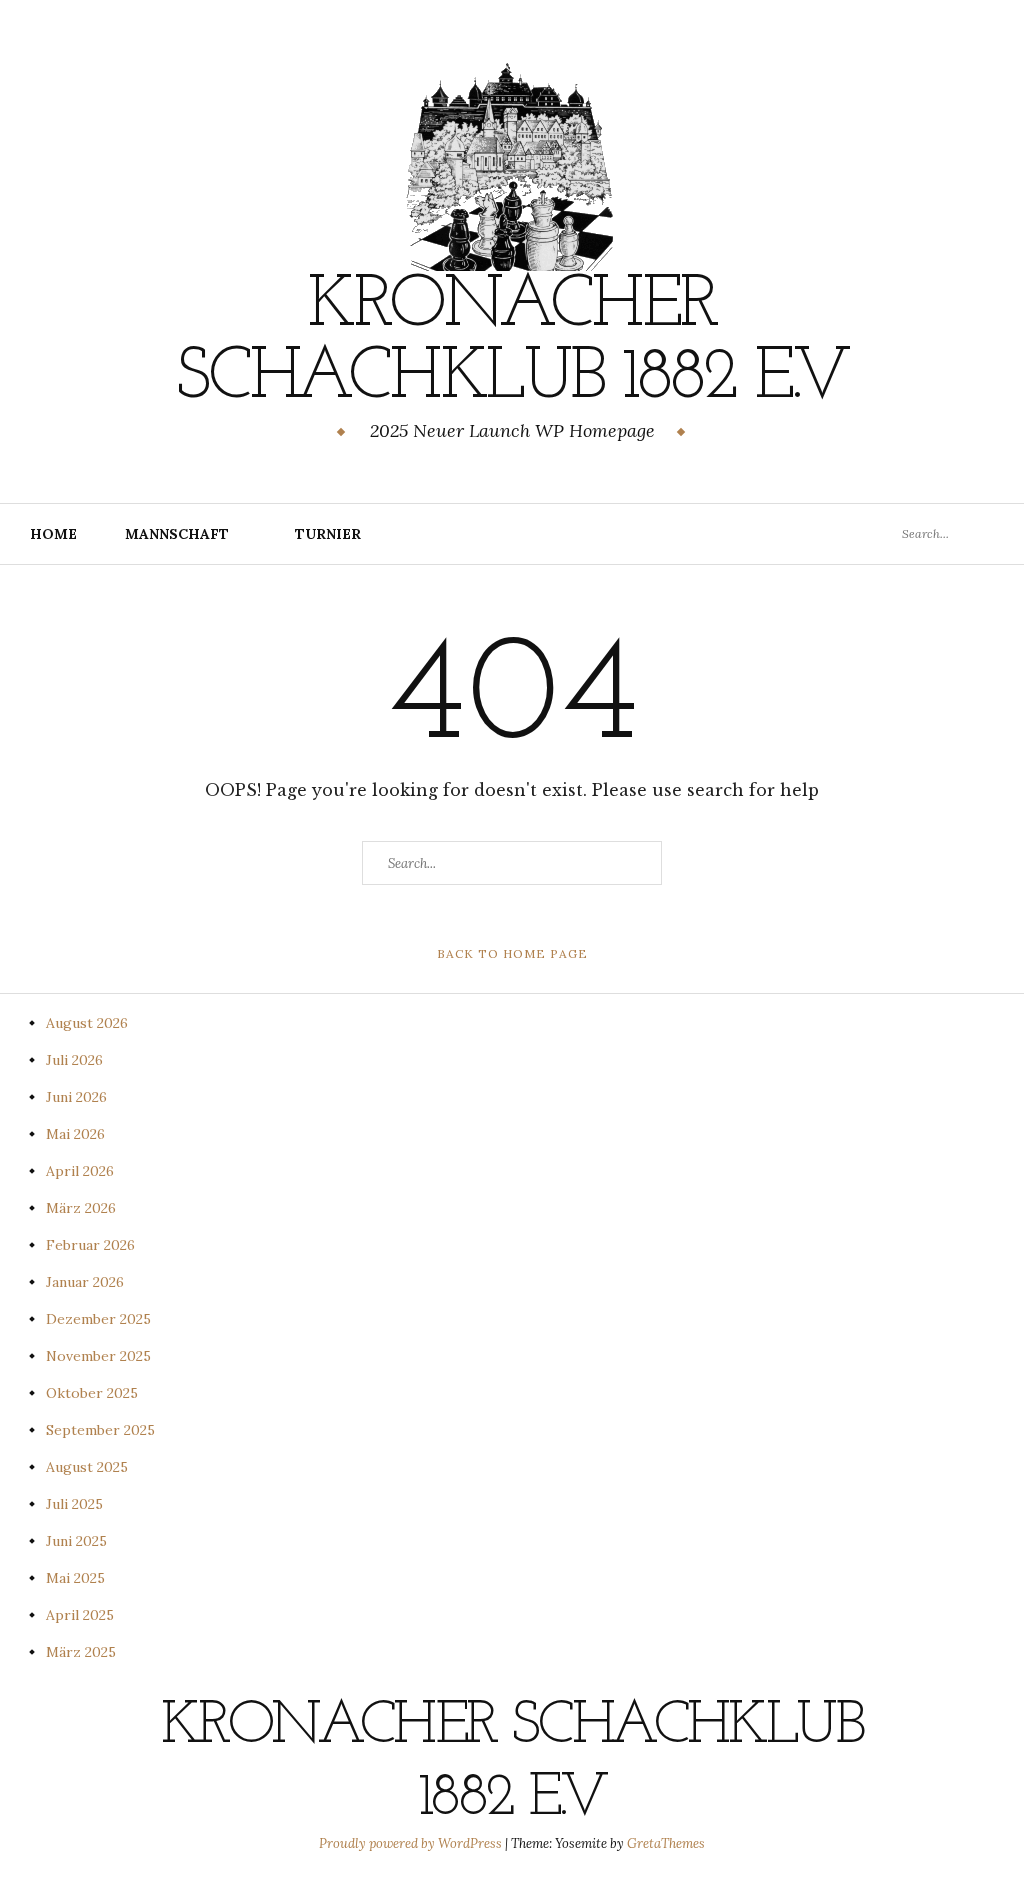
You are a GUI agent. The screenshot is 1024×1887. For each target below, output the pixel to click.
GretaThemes (666, 1843)
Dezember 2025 (98, 1319)
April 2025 (80, 1615)
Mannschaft (177, 534)
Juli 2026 (74, 1060)
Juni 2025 (76, 1541)
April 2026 (80, 1171)
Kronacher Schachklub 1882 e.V (511, 343)
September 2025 (100, 1430)
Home (53, 534)
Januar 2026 (85, 1282)
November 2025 (98, 1356)
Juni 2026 (76, 1097)
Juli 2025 (74, 1504)
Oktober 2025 (92, 1393)
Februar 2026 (90, 1245)
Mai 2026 (75, 1134)
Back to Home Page (512, 953)
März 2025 (81, 1652)
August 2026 (87, 1023)
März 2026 (81, 1208)
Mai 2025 (75, 1578)
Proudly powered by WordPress (412, 1843)
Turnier (328, 534)
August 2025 (87, 1467)
